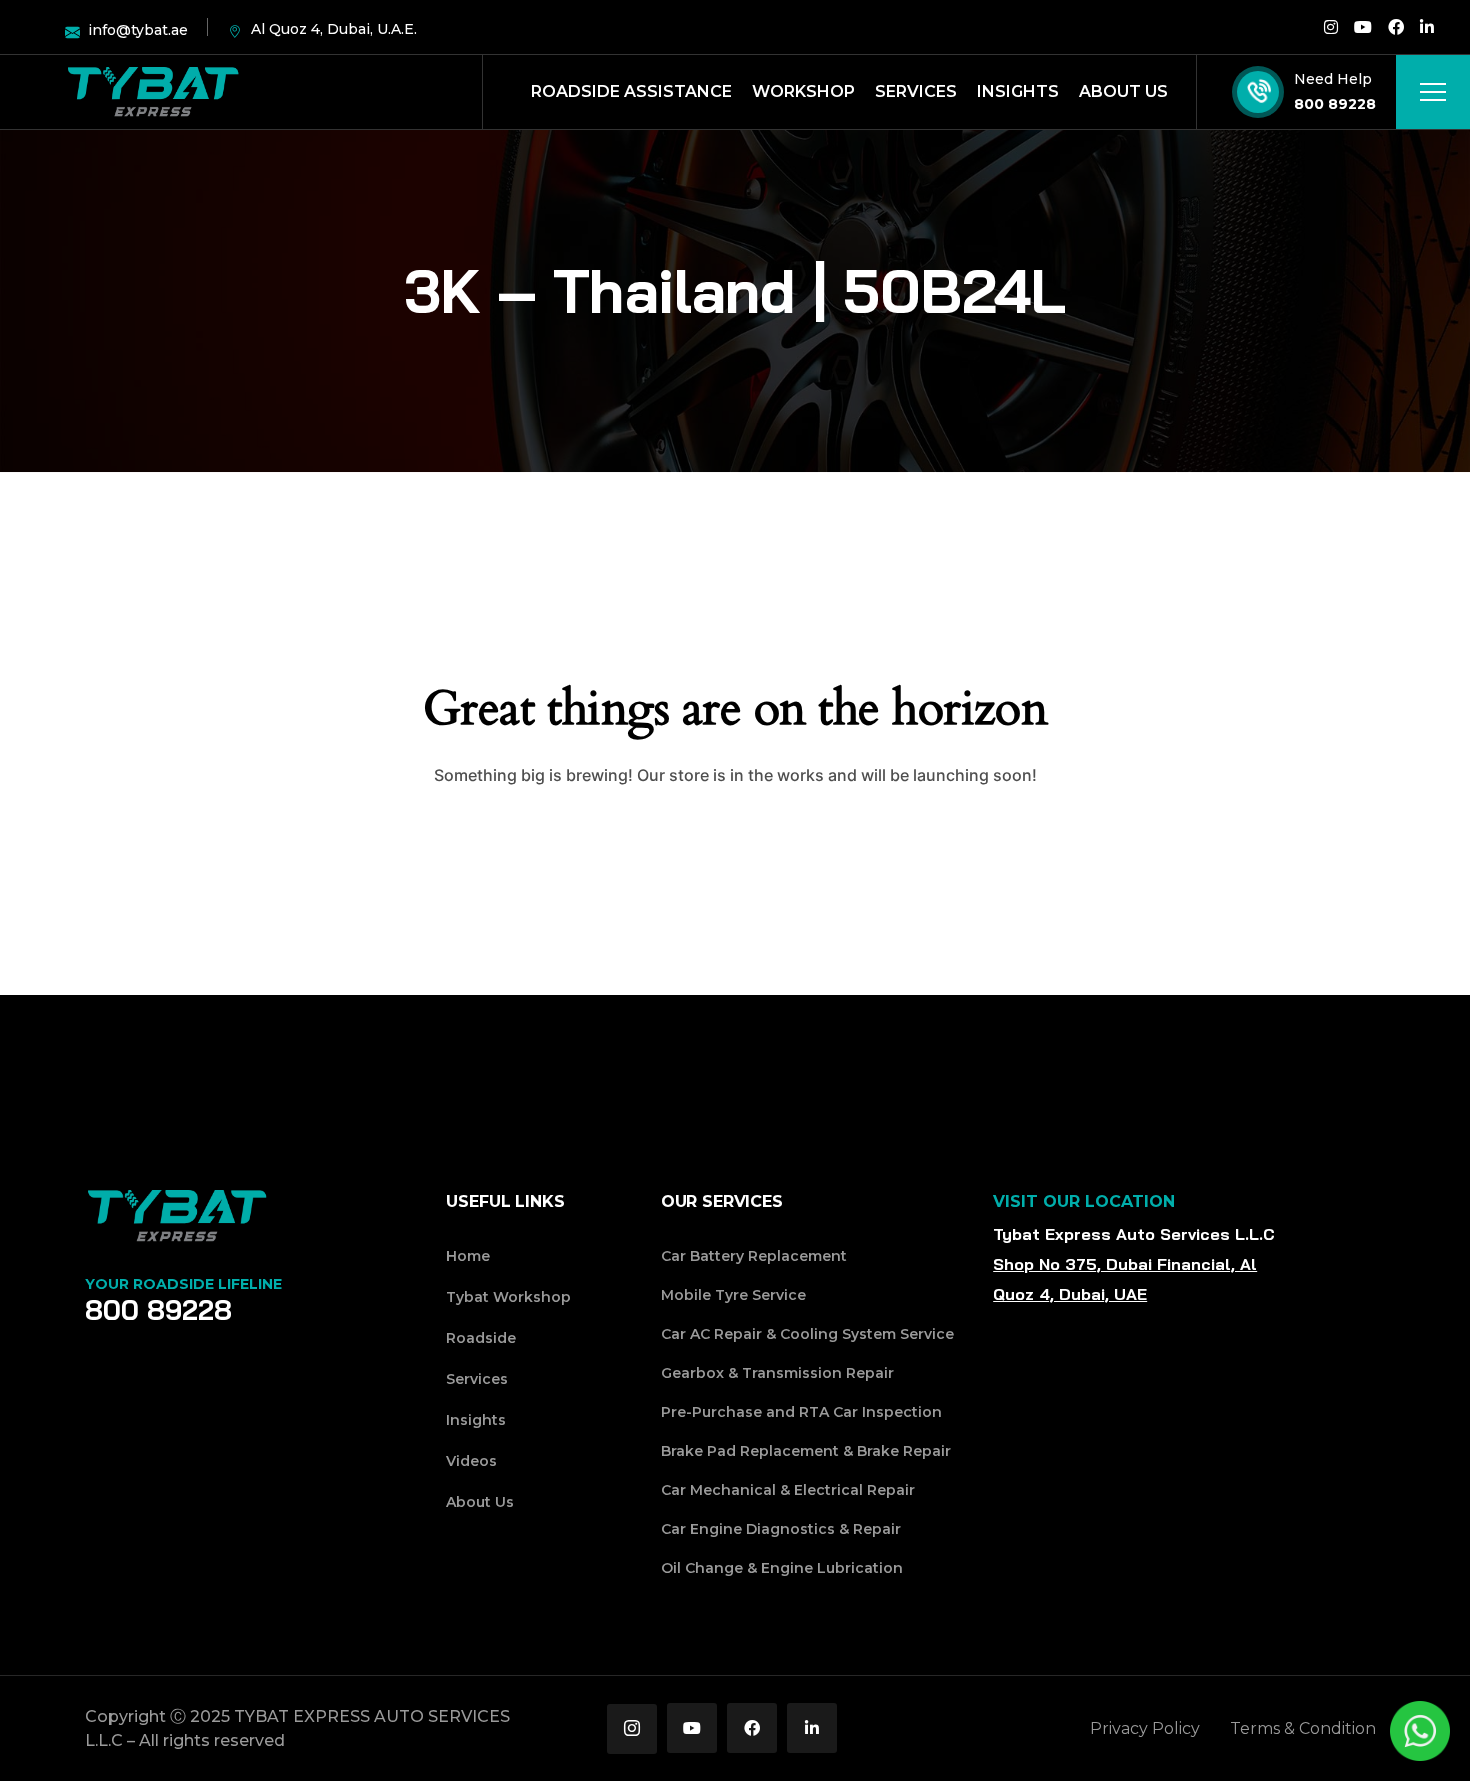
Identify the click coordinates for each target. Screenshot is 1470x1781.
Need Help (1333, 79)
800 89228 (1335, 104)
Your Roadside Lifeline (183, 1284)
